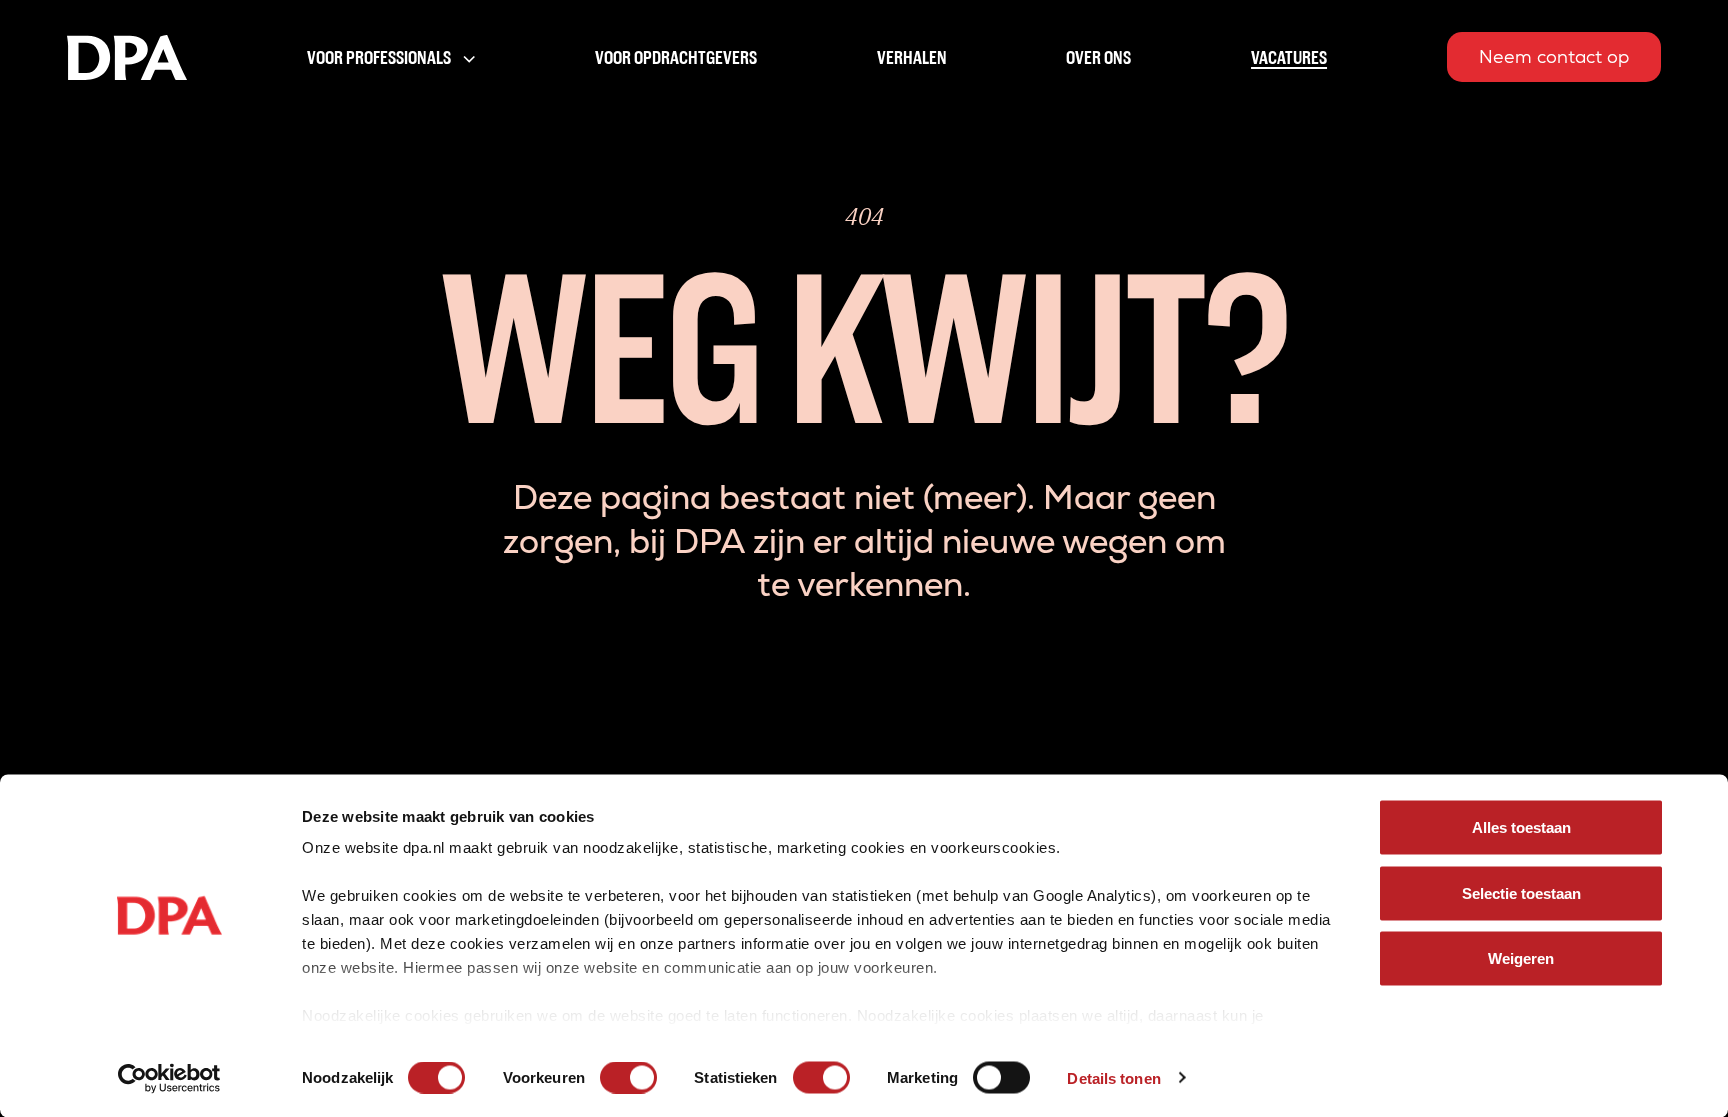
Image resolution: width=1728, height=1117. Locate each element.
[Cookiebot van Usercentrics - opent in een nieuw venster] (169, 1078)
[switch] (628, 1077)
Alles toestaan (1521, 827)
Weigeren (1521, 958)
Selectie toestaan (1521, 892)
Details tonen (1113, 1077)
